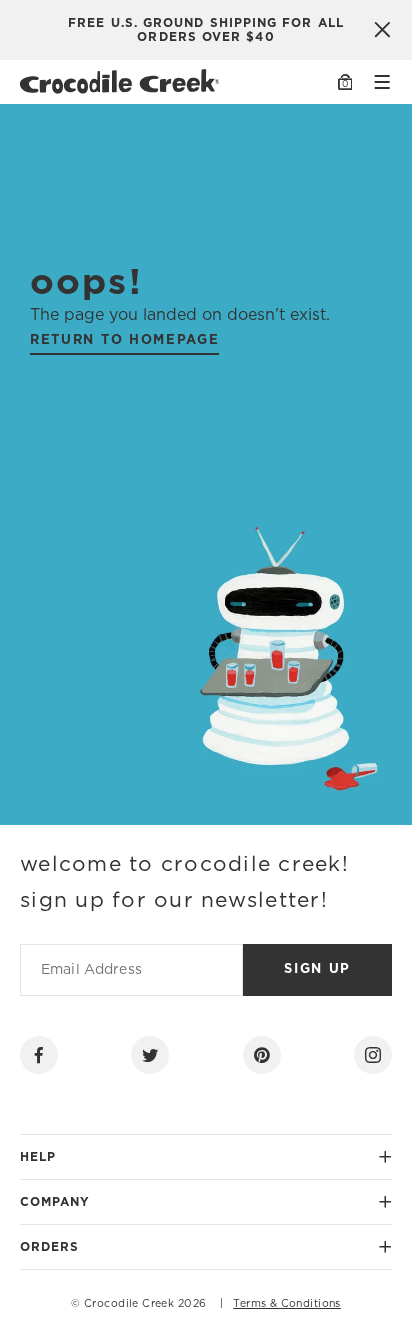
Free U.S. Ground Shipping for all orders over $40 (206, 30)
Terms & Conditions (287, 1304)
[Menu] (382, 82)
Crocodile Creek (129, 1304)
